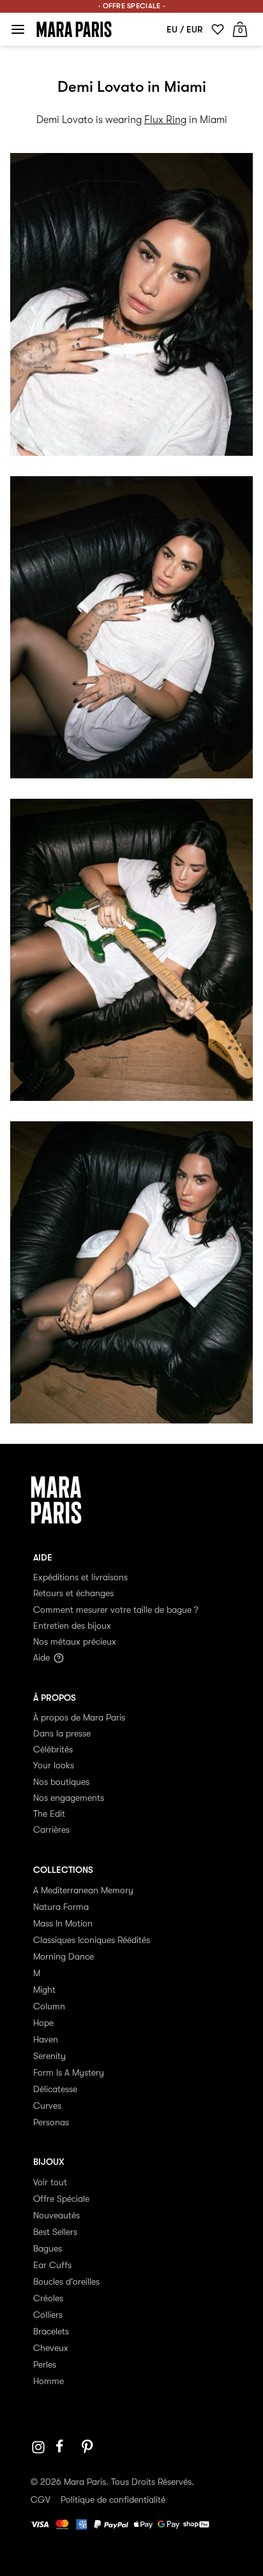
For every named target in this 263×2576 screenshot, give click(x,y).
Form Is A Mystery (69, 2072)
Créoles (48, 2298)
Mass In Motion (63, 1923)
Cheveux (51, 2348)
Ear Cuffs (52, 2265)
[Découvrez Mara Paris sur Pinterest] (89, 2447)
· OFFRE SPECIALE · (131, 6)
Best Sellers (55, 2232)
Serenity (49, 2056)
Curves (47, 2106)
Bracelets (51, 2331)
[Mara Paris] (74, 29)
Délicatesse (55, 2089)
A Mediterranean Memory (83, 1890)
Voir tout (50, 2182)
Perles (45, 2364)
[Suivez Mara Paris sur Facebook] (64, 2447)
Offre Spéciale (61, 2199)
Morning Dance (64, 1956)
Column (49, 2006)
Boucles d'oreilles (66, 2281)
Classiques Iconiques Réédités (92, 1940)
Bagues (48, 2248)
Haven (46, 2039)
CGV (41, 2500)
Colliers (48, 2315)
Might (44, 1990)
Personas (51, 2122)
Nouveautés (56, 2215)
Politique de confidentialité (113, 2500)
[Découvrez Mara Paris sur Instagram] (38, 2447)
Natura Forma (61, 1907)
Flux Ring (165, 120)
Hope (43, 2023)
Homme (49, 2381)
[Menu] (18, 29)
